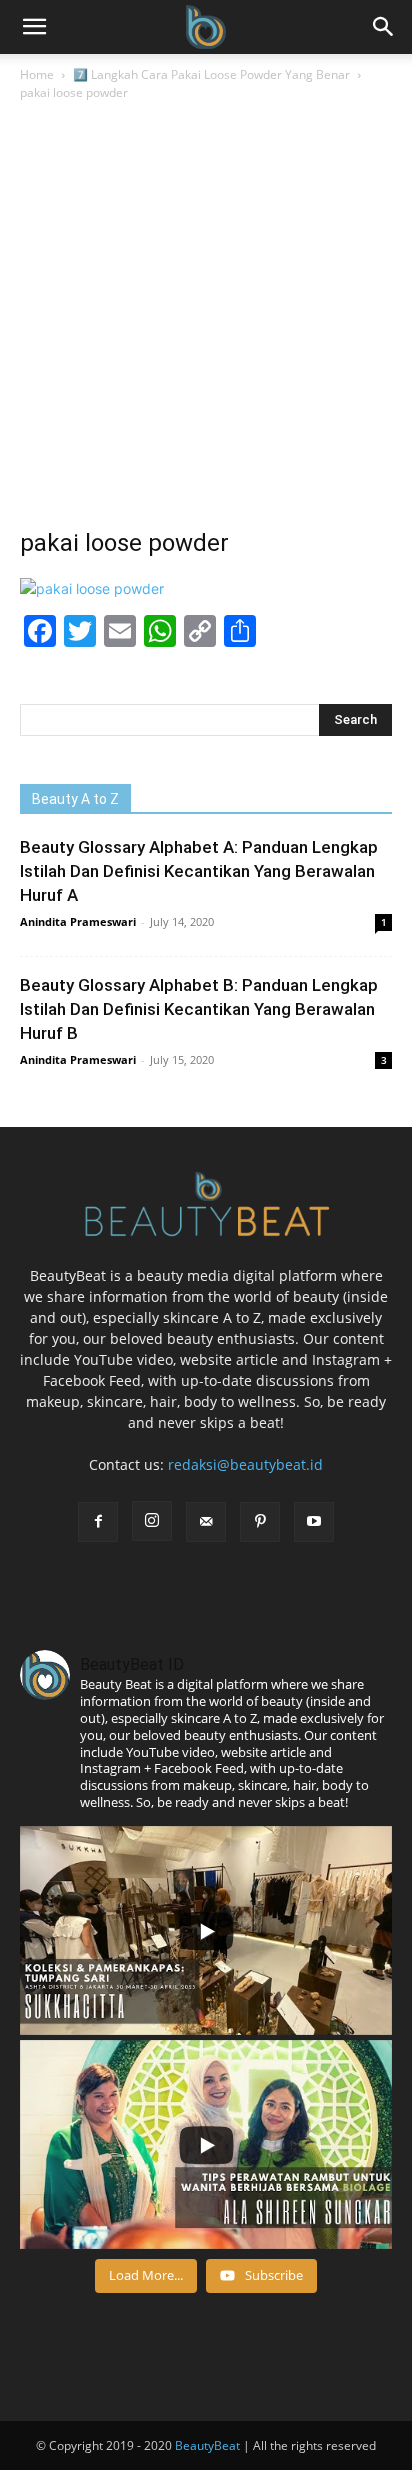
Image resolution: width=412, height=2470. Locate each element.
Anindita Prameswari (78, 921)
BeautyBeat (207, 2445)
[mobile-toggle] (34, 27)
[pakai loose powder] (92, 588)
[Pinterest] (260, 1522)
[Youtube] (314, 1522)
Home (37, 74)
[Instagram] (152, 1521)
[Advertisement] (206, 320)
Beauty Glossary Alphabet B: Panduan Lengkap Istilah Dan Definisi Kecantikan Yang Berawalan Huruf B (199, 1009)
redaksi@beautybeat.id (245, 1464)
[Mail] (206, 1522)
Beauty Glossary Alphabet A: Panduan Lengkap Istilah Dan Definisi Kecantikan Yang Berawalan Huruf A (199, 871)
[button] (384, 27)
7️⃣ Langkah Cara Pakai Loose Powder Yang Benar (211, 74)
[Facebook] (98, 1522)
